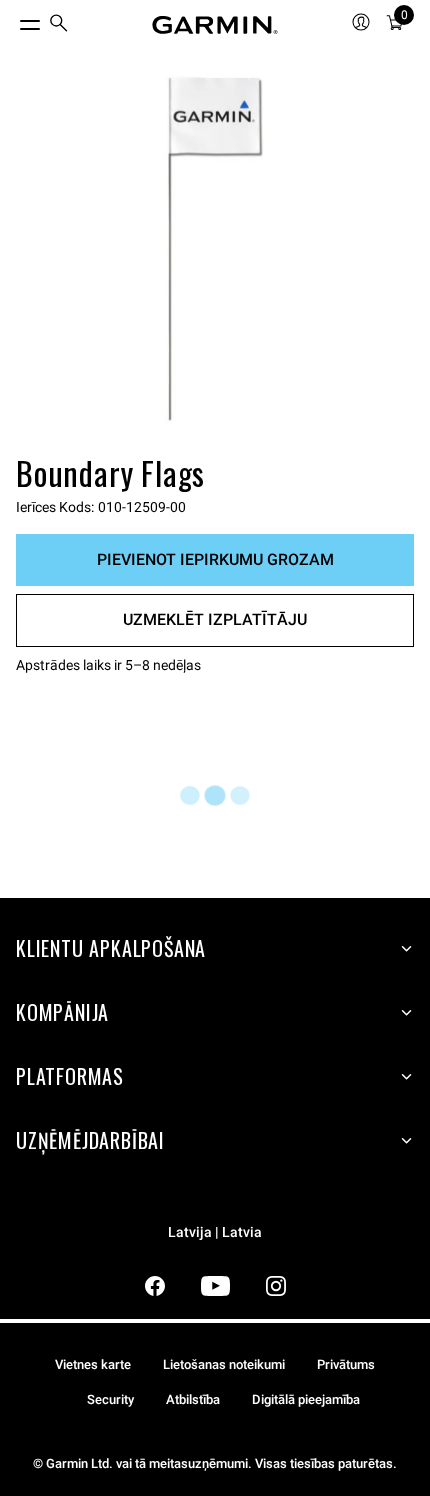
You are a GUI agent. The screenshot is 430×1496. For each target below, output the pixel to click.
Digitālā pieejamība (306, 1399)
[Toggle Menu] (12, 20)
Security (110, 1399)
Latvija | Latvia (215, 1232)
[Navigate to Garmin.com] (215, 25)
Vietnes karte (93, 1364)
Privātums (346, 1364)
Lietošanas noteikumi (224, 1364)
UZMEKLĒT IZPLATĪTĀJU (215, 619)
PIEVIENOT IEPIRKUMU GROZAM (215, 559)
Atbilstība (193, 1399)
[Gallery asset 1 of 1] (215, 249)
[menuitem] (59, 25)
